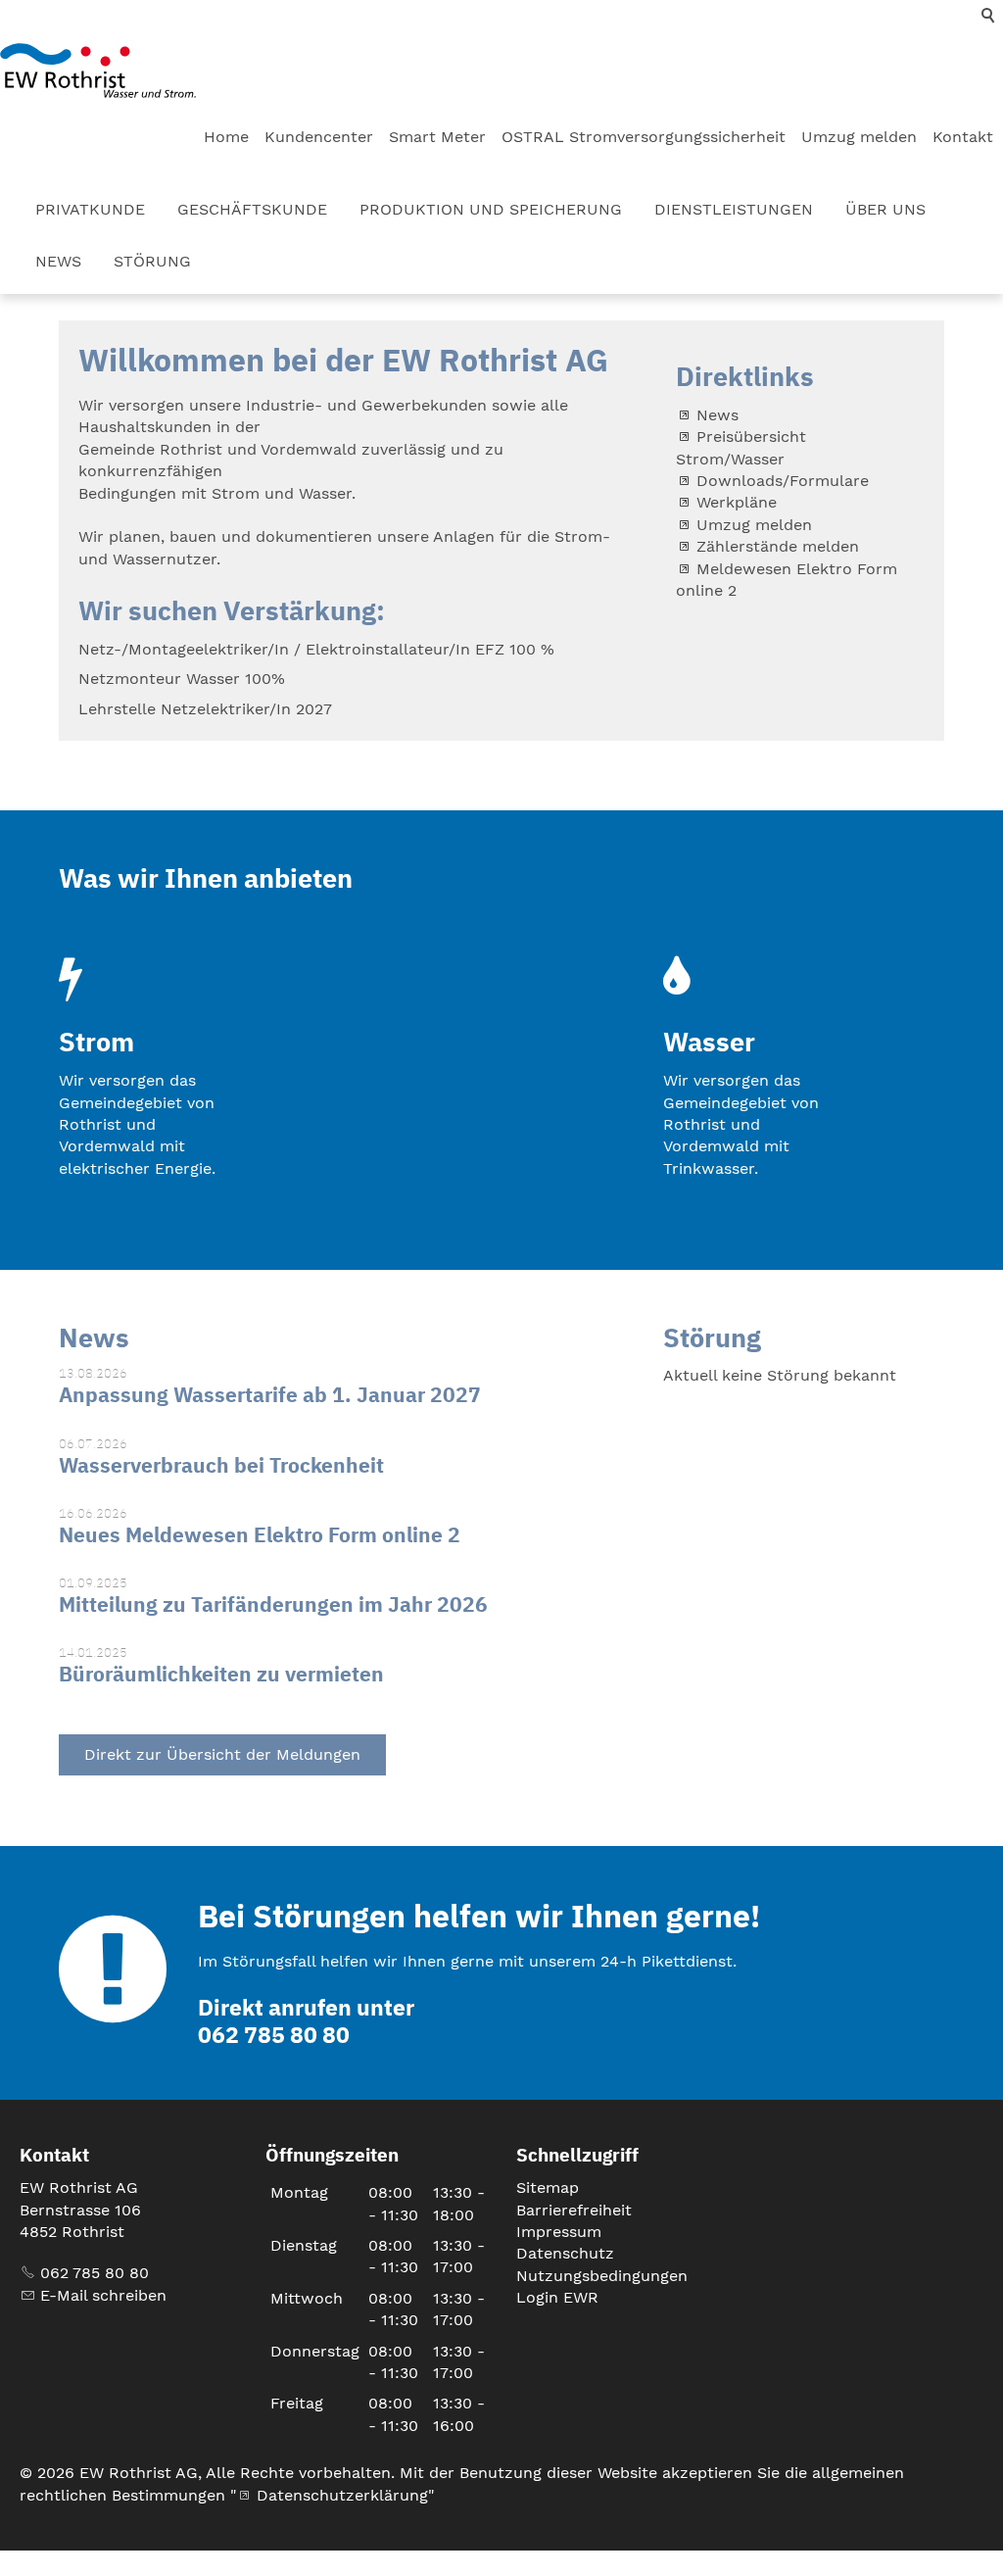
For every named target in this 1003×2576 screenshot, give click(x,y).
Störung (152, 261)
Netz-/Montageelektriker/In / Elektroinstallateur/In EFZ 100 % (316, 649)
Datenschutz (565, 2253)
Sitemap (548, 2187)
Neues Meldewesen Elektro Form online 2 (260, 1534)
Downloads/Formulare (783, 481)
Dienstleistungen (734, 209)
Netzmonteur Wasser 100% (182, 679)
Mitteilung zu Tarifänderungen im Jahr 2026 (273, 1604)
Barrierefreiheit (574, 2210)
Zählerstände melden (778, 546)
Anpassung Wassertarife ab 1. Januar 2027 (270, 1394)
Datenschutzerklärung (342, 2495)
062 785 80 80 (95, 2273)
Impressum (559, 2232)
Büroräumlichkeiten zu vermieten (221, 1674)
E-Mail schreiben (103, 2295)
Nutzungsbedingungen (602, 2276)
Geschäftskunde (252, 209)
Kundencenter (319, 137)
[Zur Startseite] (98, 71)
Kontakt (963, 137)
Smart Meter (437, 137)
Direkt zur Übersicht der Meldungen (222, 1754)
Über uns (885, 209)
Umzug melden (859, 137)
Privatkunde (90, 209)
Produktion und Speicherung (491, 209)
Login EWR (557, 2297)
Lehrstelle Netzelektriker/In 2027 (205, 709)
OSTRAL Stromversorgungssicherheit (644, 137)
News (58, 261)
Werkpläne (737, 502)
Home (226, 137)
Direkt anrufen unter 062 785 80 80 (306, 2021)
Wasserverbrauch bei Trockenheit (221, 1465)
